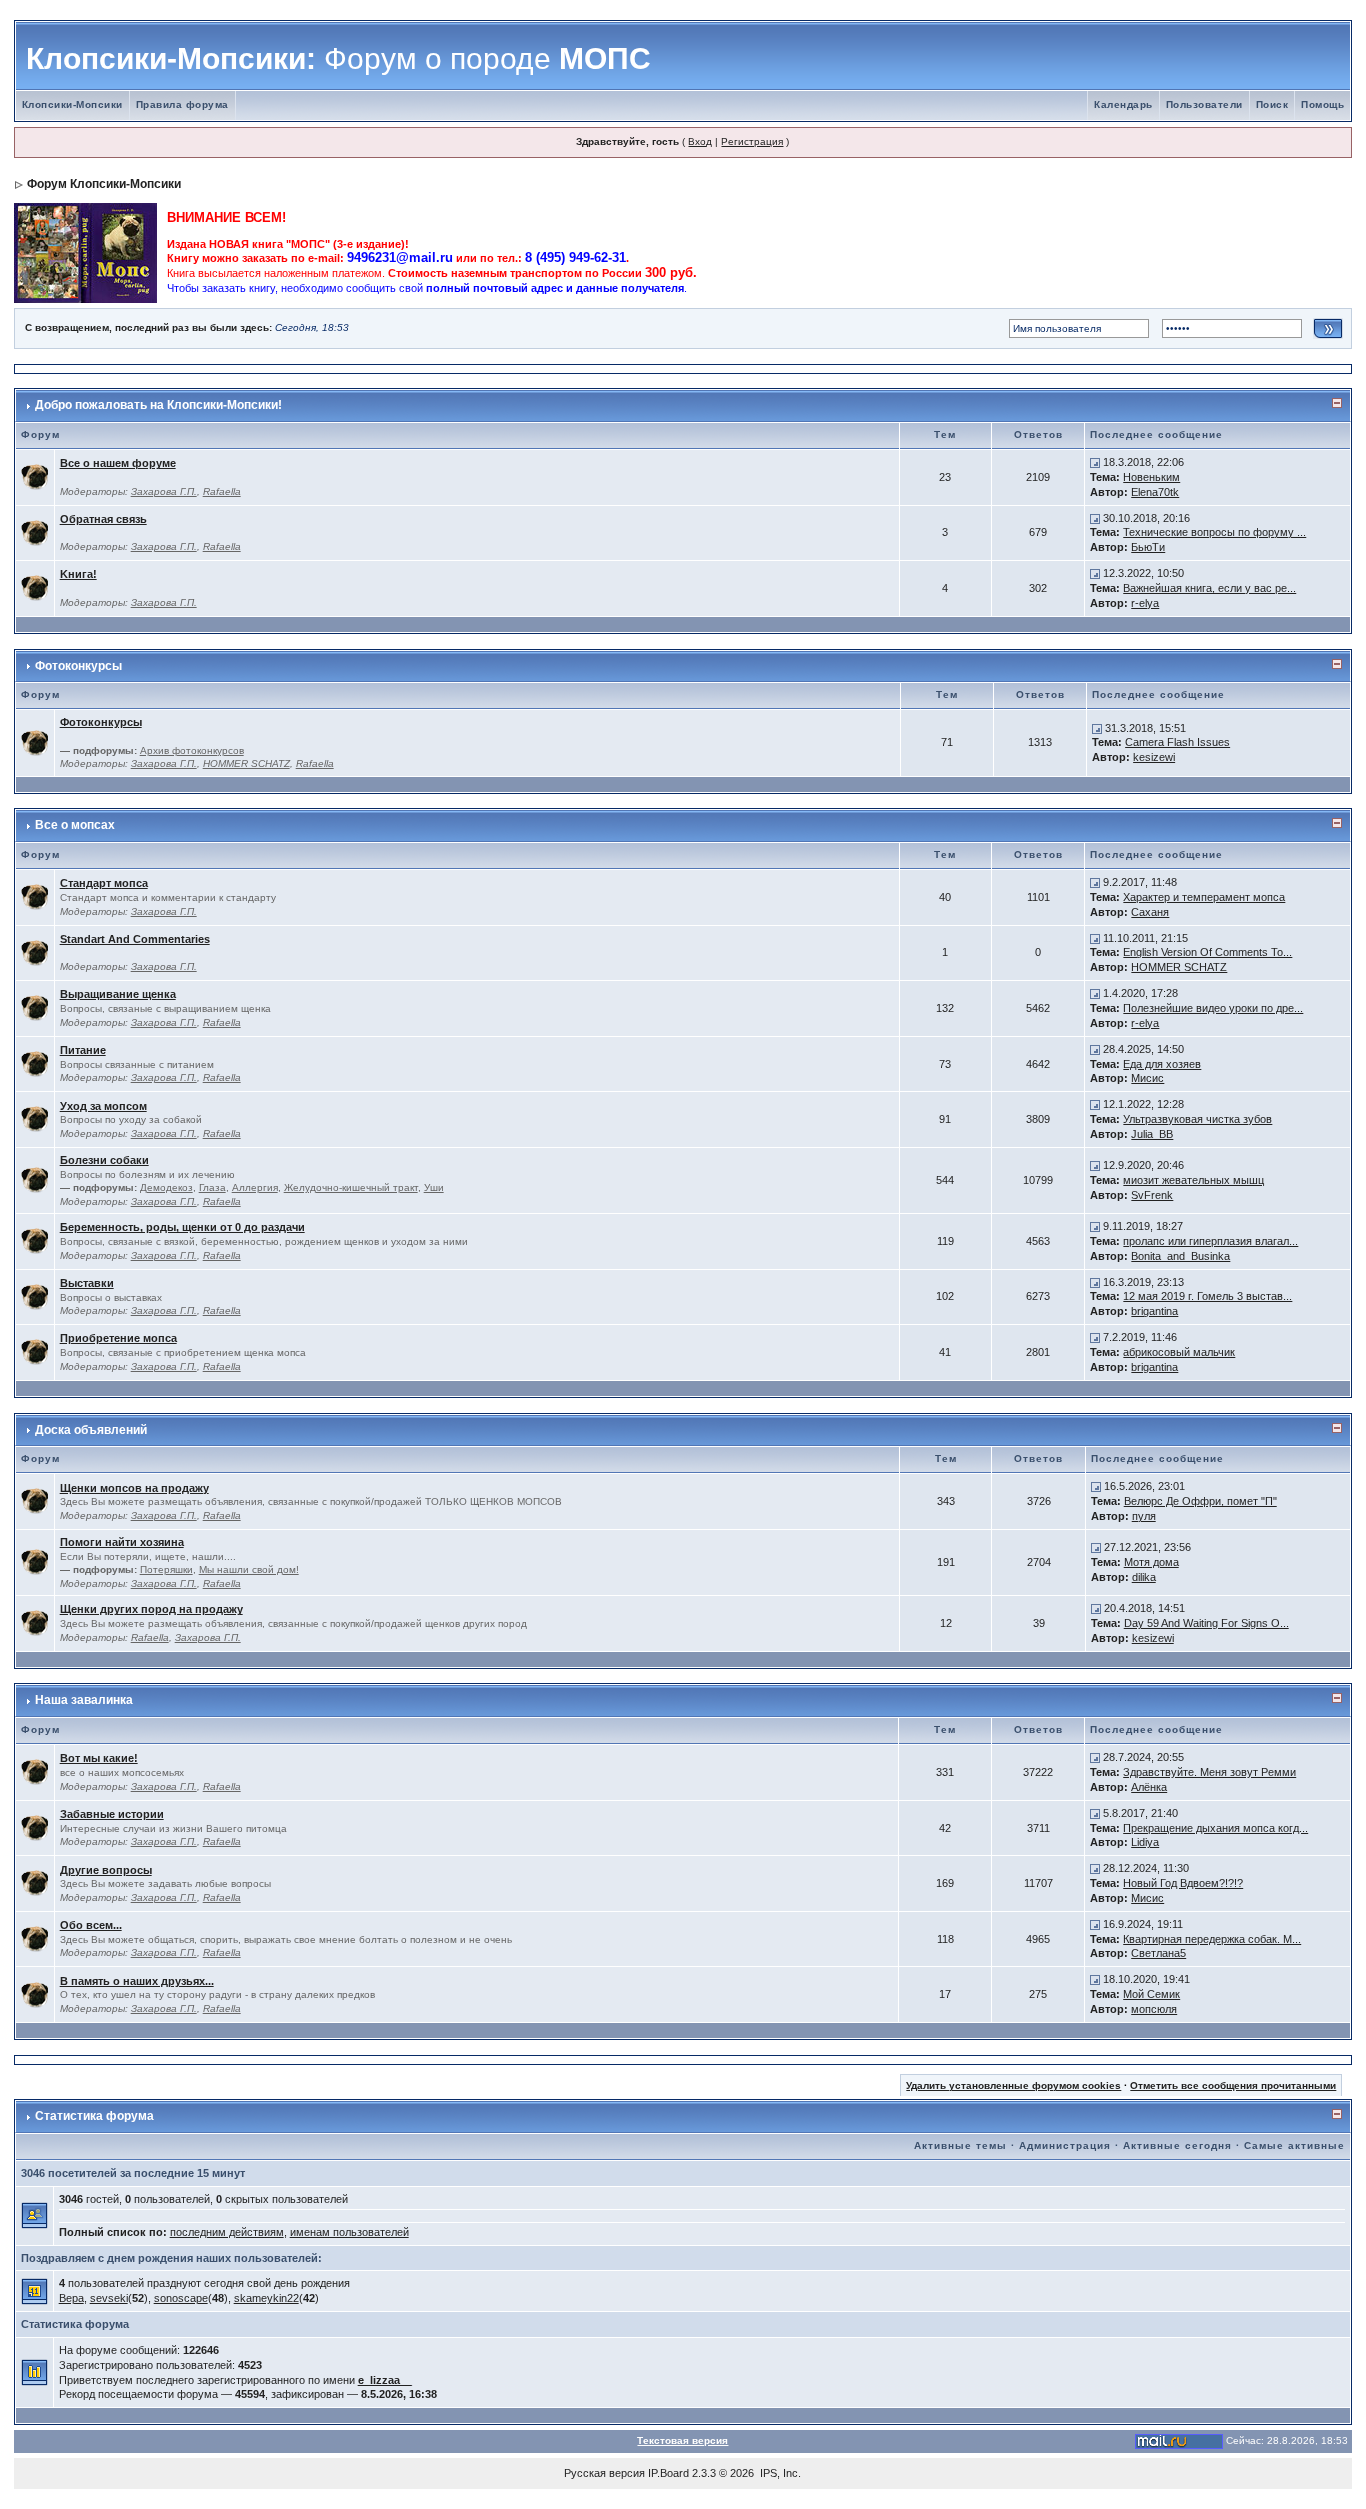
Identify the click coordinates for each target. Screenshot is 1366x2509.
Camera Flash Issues (1177, 742)
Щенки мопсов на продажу (134, 1488)
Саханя (1150, 912)
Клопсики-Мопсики (72, 104)
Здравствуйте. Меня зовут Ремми (1209, 1772)
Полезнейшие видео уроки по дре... (1213, 1008)
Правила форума (182, 104)
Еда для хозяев (1162, 1064)
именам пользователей (349, 2232)
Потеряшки (166, 1569)
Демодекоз (166, 1187)
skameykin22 (266, 2298)
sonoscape (181, 2298)
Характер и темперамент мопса (1204, 897)
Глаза (212, 1187)
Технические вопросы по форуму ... (1214, 532)
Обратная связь (103, 519)
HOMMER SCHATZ (246, 763)
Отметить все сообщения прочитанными (1233, 2085)
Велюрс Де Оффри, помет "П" (1200, 1501)
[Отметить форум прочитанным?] (35, 476)
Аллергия (255, 1187)
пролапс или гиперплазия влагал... (1210, 1241)
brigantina (1154, 1311)
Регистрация (752, 141)
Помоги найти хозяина (122, 1542)
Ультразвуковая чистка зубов (1197, 1119)
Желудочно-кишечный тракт (351, 1187)
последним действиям (227, 2232)
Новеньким (1151, 477)
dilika (1144, 1577)
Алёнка (1149, 1787)
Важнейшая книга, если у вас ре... (1209, 588)
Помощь (1322, 104)
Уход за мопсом (103, 1106)
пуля (1144, 1516)
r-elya (1145, 603)
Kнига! (78, 574)
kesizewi (1154, 757)
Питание (83, 1050)
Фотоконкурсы (78, 666)
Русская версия (604, 2473)
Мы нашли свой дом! (249, 1569)
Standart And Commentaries (135, 939)
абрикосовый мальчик (1179, 1352)
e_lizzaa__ (385, 2380)
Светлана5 (1158, 1953)
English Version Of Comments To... (1207, 952)
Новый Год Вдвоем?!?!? (1183, 1883)
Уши (434, 1187)
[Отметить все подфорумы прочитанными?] (35, 742)
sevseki (109, 2298)
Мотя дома (1151, 1562)
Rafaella (222, 491)
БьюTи (1148, 547)
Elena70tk (1155, 492)
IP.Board (668, 2473)
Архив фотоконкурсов (192, 750)
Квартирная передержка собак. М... (1212, 1939)
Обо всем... (91, 1925)
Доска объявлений (91, 1430)
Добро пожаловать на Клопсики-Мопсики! (158, 405)
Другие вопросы (106, 1870)
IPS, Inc (779, 2473)
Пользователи (1204, 104)
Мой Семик (1151, 1994)
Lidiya (1145, 1842)
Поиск (1272, 104)
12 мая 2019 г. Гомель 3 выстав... (1207, 1296)
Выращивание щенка (118, 994)
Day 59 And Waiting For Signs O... (1206, 1623)
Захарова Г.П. (164, 491)
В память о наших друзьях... (137, 1981)
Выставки (87, 1283)
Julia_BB (1152, 1134)
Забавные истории (112, 1814)
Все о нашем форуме (118, 463)
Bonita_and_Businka (1180, 1256)
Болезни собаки (104, 1160)
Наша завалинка (84, 1700)
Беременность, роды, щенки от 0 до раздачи (182, 1227)
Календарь (1123, 104)
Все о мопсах (75, 825)
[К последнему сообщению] (1095, 462)
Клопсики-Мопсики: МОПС (338, 58)
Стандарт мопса (104, 883)
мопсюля (1154, 2009)
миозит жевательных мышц (1193, 1180)
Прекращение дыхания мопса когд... (1215, 1828)
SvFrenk (1152, 1195)
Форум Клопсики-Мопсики (104, 184)
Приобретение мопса (118, 1338)
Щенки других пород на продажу (151, 1609)
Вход (700, 141)
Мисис (1147, 1078)
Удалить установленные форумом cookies (1013, 2085)
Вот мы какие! (99, 1758)
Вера (71, 2298)
